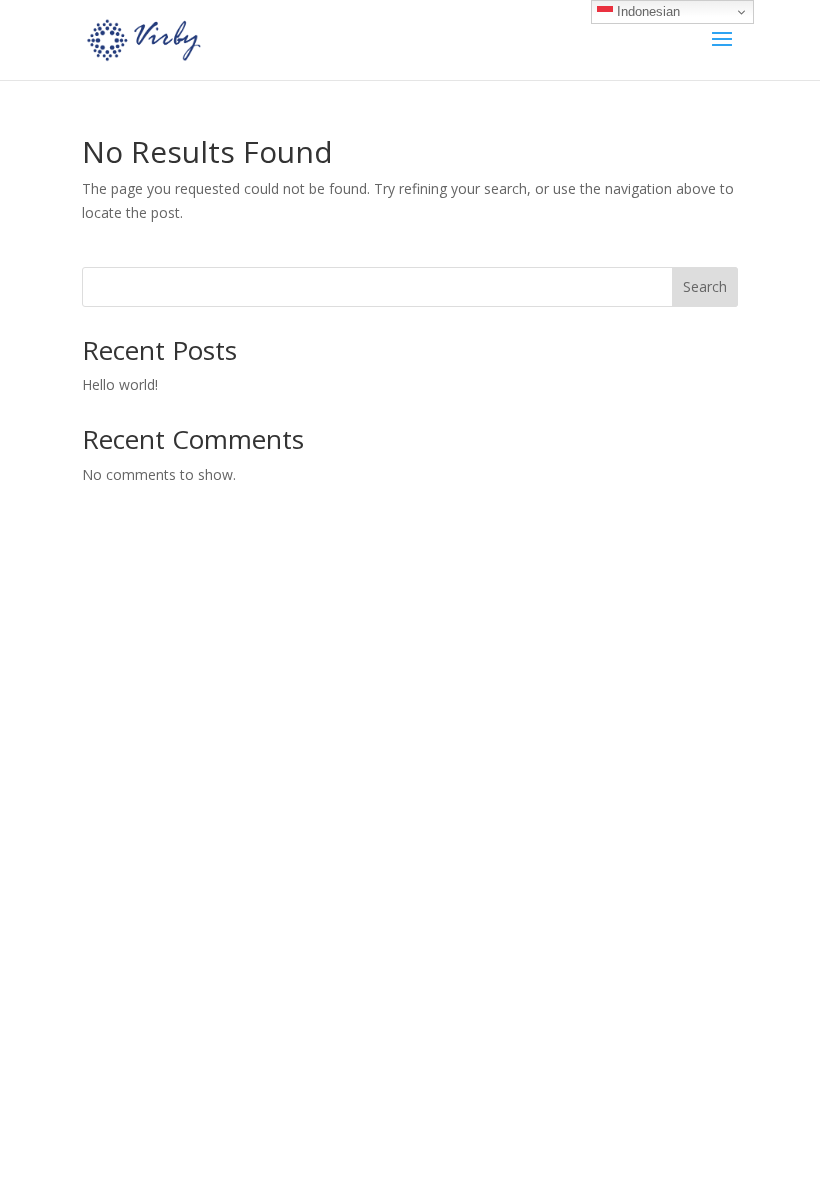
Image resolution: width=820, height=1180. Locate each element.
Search (705, 286)
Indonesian (646, 11)
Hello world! (120, 384)
